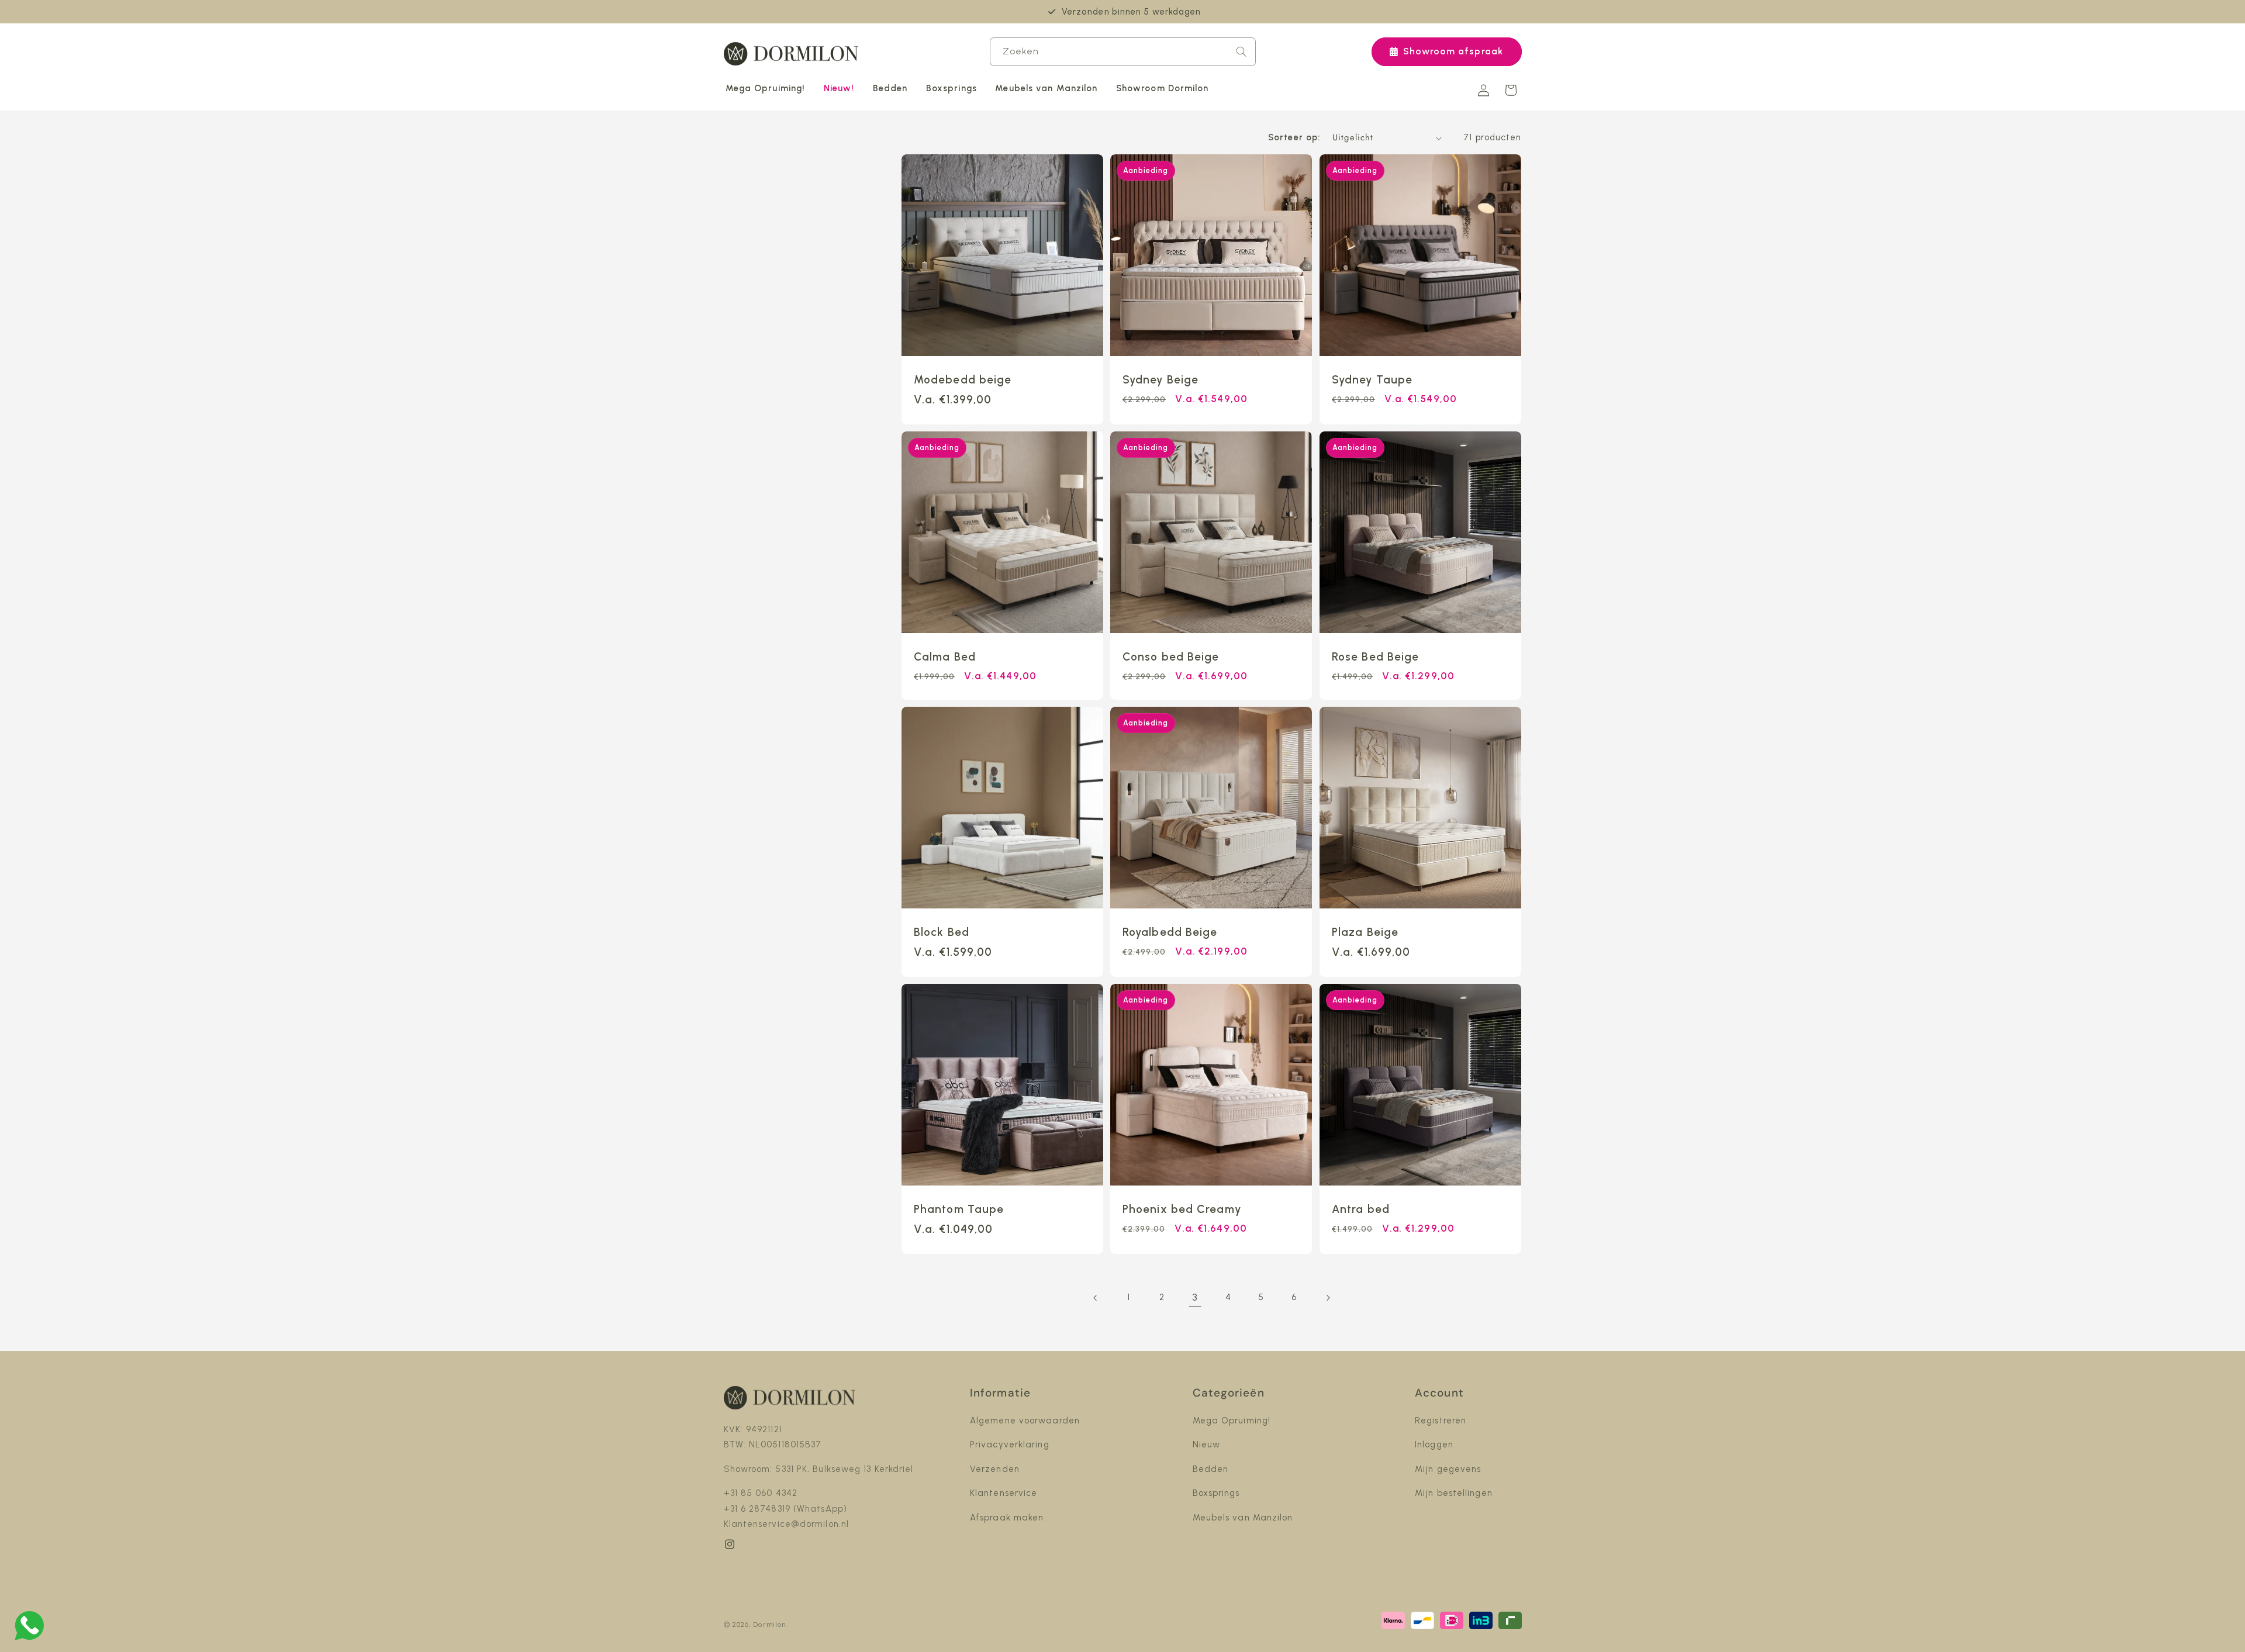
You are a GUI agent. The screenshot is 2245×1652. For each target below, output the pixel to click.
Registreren (1441, 1421)
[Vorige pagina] (1096, 1298)
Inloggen (1434, 1444)
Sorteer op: (1294, 137)
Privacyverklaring (1010, 1444)
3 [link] (1195, 1297)
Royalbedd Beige (1170, 932)
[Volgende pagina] (1328, 1298)
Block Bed (942, 932)
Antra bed (1361, 1209)
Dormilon (769, 1625)
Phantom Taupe (959, 1209)
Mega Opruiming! (1232, 1421)
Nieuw (1207, 1444)
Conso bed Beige (1171, 657)
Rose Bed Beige (1375, 657)
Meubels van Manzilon (1243, 1518)
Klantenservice (1004, 1493)
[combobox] (1123, 52)
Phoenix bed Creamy (1182, 1209)
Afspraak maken (1007, 1518)
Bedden (1211, 1469)
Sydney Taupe (1372, 380)
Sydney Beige (1161, 380)
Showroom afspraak (1453, 51)
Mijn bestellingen (1454, 1493)
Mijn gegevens (1448, 1469)
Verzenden (995, 1469)
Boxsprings (1216, 1493)
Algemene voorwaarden (1025, 1421)
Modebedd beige (963, 380)
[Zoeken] (1241, 51)
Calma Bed (945, 657)
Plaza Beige (1365, 932)
